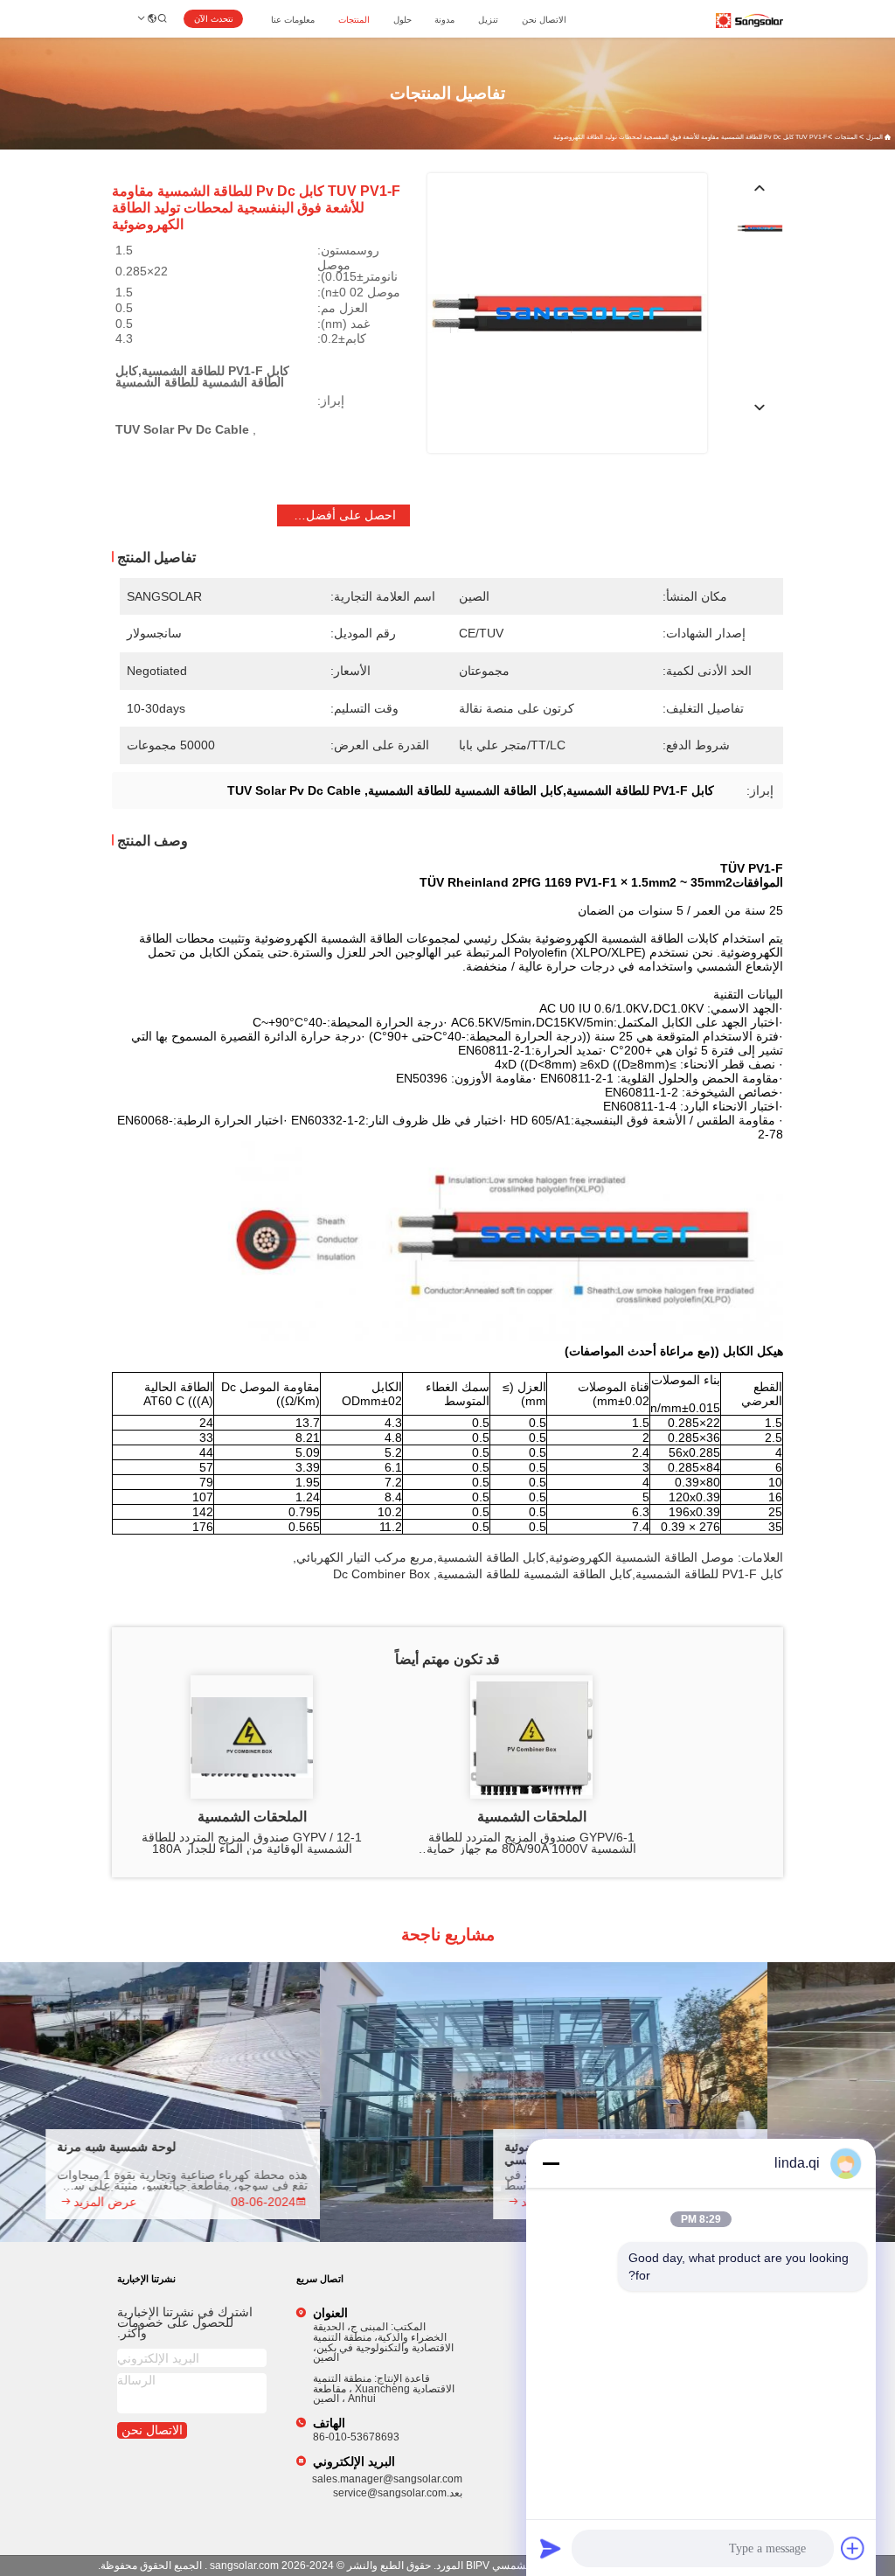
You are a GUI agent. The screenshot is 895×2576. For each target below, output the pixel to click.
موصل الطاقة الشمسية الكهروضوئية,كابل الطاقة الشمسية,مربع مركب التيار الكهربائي (515, 1557)
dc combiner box (382, 1574)
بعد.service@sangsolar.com (398, 2493)
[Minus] (551, 2163)
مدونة (444, 20)
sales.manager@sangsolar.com (387, 2479)
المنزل (874, 137)
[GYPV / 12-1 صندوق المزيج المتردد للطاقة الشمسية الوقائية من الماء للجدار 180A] (252, 1737)
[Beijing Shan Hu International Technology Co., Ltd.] (749, 21)
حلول (402, 20)
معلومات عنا (293, 20)
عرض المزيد (149, 2202)
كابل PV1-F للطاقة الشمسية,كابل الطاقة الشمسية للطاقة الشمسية (610, 1574)
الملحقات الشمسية (532, 1817)
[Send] (551, 2548)
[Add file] (853, 2548)
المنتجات (354, 20)
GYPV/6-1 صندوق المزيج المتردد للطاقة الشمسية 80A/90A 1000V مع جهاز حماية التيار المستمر (531, 1843)
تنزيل (488, 20)
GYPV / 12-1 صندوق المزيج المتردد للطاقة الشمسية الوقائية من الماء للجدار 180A (252, 1843)
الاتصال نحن (544, 20)
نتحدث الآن (214, 19)
